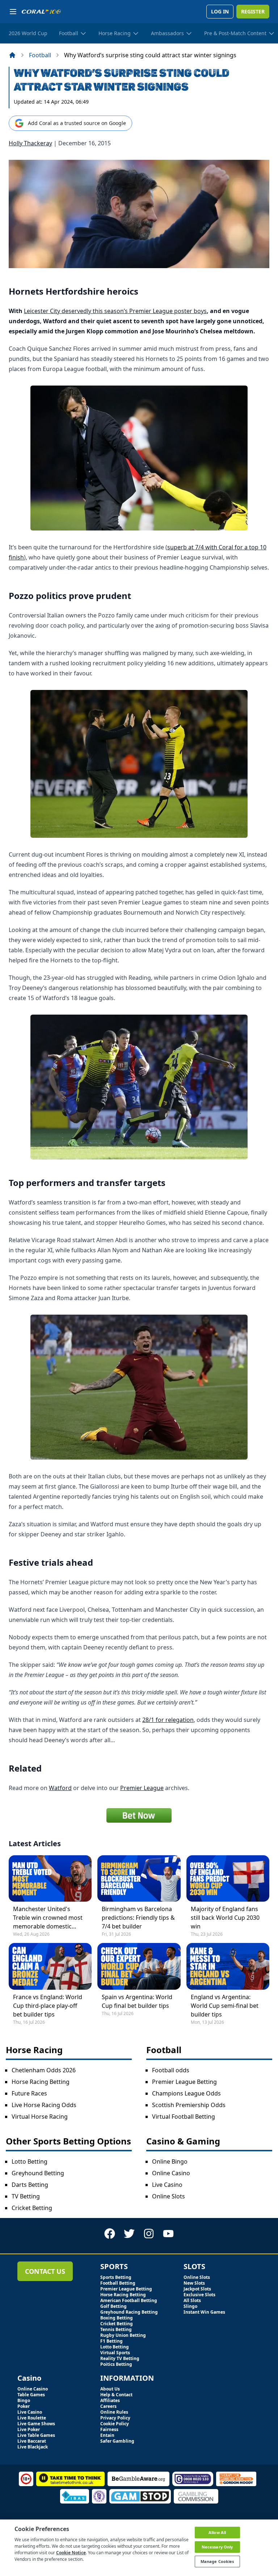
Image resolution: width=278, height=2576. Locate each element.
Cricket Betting (32, 2208)
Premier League (142, 1788)
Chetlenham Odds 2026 (44, 2070)
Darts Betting (30, 2185)
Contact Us (45, 2271)
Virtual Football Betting (184, 2117)
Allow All (217, 2532)
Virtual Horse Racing (40, 2117)
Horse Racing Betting (41, 2082)
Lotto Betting (30, 2161)
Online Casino (171, 2173)
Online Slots (169, 2196)
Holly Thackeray (30, 143)
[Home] (12, 55)
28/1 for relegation (168, 1720)
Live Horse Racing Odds (44, 2105)
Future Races (29, 2093)
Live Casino (167, 2185)
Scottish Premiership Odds (189, 2105)
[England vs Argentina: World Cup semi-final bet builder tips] (228, 1966)
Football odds (171, 2070)
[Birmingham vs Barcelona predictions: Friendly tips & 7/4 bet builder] (139, 1878)
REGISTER (253, 11)
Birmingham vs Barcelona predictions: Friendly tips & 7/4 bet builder (138, 1918)
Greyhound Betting (38, 2173)
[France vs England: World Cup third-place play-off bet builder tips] (50, 1966)
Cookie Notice (71, 2553)
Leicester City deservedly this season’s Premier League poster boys (115, 311)
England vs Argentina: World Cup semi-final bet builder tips (225, 2006)
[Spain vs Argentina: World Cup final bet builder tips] (139, 1966)
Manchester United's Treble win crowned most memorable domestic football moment (48, 1918)
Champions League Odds (186, 2093)
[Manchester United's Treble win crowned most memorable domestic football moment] (50, 1878)
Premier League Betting (184, 2082)
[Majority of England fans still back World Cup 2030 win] (228, 1878)
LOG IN (220, 11)
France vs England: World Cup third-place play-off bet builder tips (48, 2006)
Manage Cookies (217, 2561)
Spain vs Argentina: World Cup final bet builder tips (137, 2001)
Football (40, 55)
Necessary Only (217, 2547)
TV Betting (26, 2196)
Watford (60, 1788)
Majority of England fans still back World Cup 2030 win (225, 1918)
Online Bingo (170, 2161)
